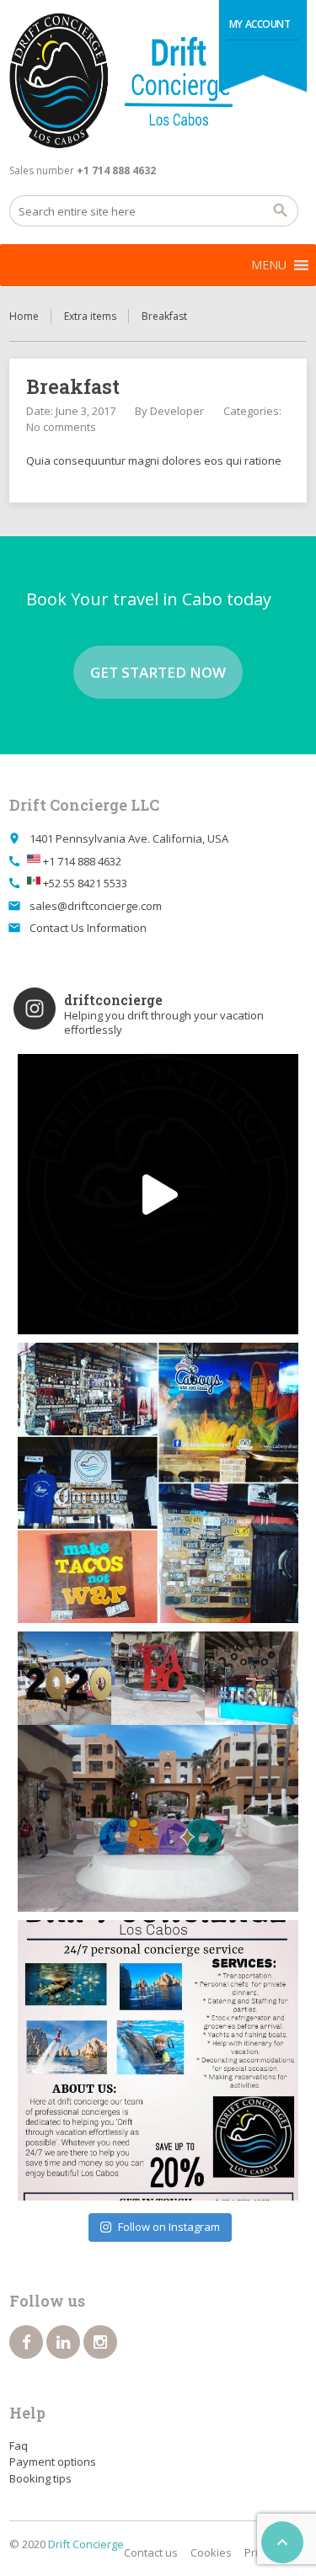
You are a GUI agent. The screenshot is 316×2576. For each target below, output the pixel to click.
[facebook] (26, 2342)
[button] (269, 265)
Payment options (53, 2462)
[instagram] (100, 2342)
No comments (61, 427)
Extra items (90, 316)
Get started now (158, 672)
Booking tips (40, 2478)
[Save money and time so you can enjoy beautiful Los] (158, 1772)
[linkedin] (63, 2342)
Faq (19, 2446)
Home (24, 316)
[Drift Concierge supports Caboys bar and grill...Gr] (158, 1483)
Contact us (151, 2552)
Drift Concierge (86, 2544)
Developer (177, 411)
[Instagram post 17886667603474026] (158, 2060)
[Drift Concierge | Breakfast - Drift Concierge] (158, 81)
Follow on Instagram (169, 2227)
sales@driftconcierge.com (96, 906)
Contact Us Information (88, 928)
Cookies (211, 2552)
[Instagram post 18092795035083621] (158, 1194)
